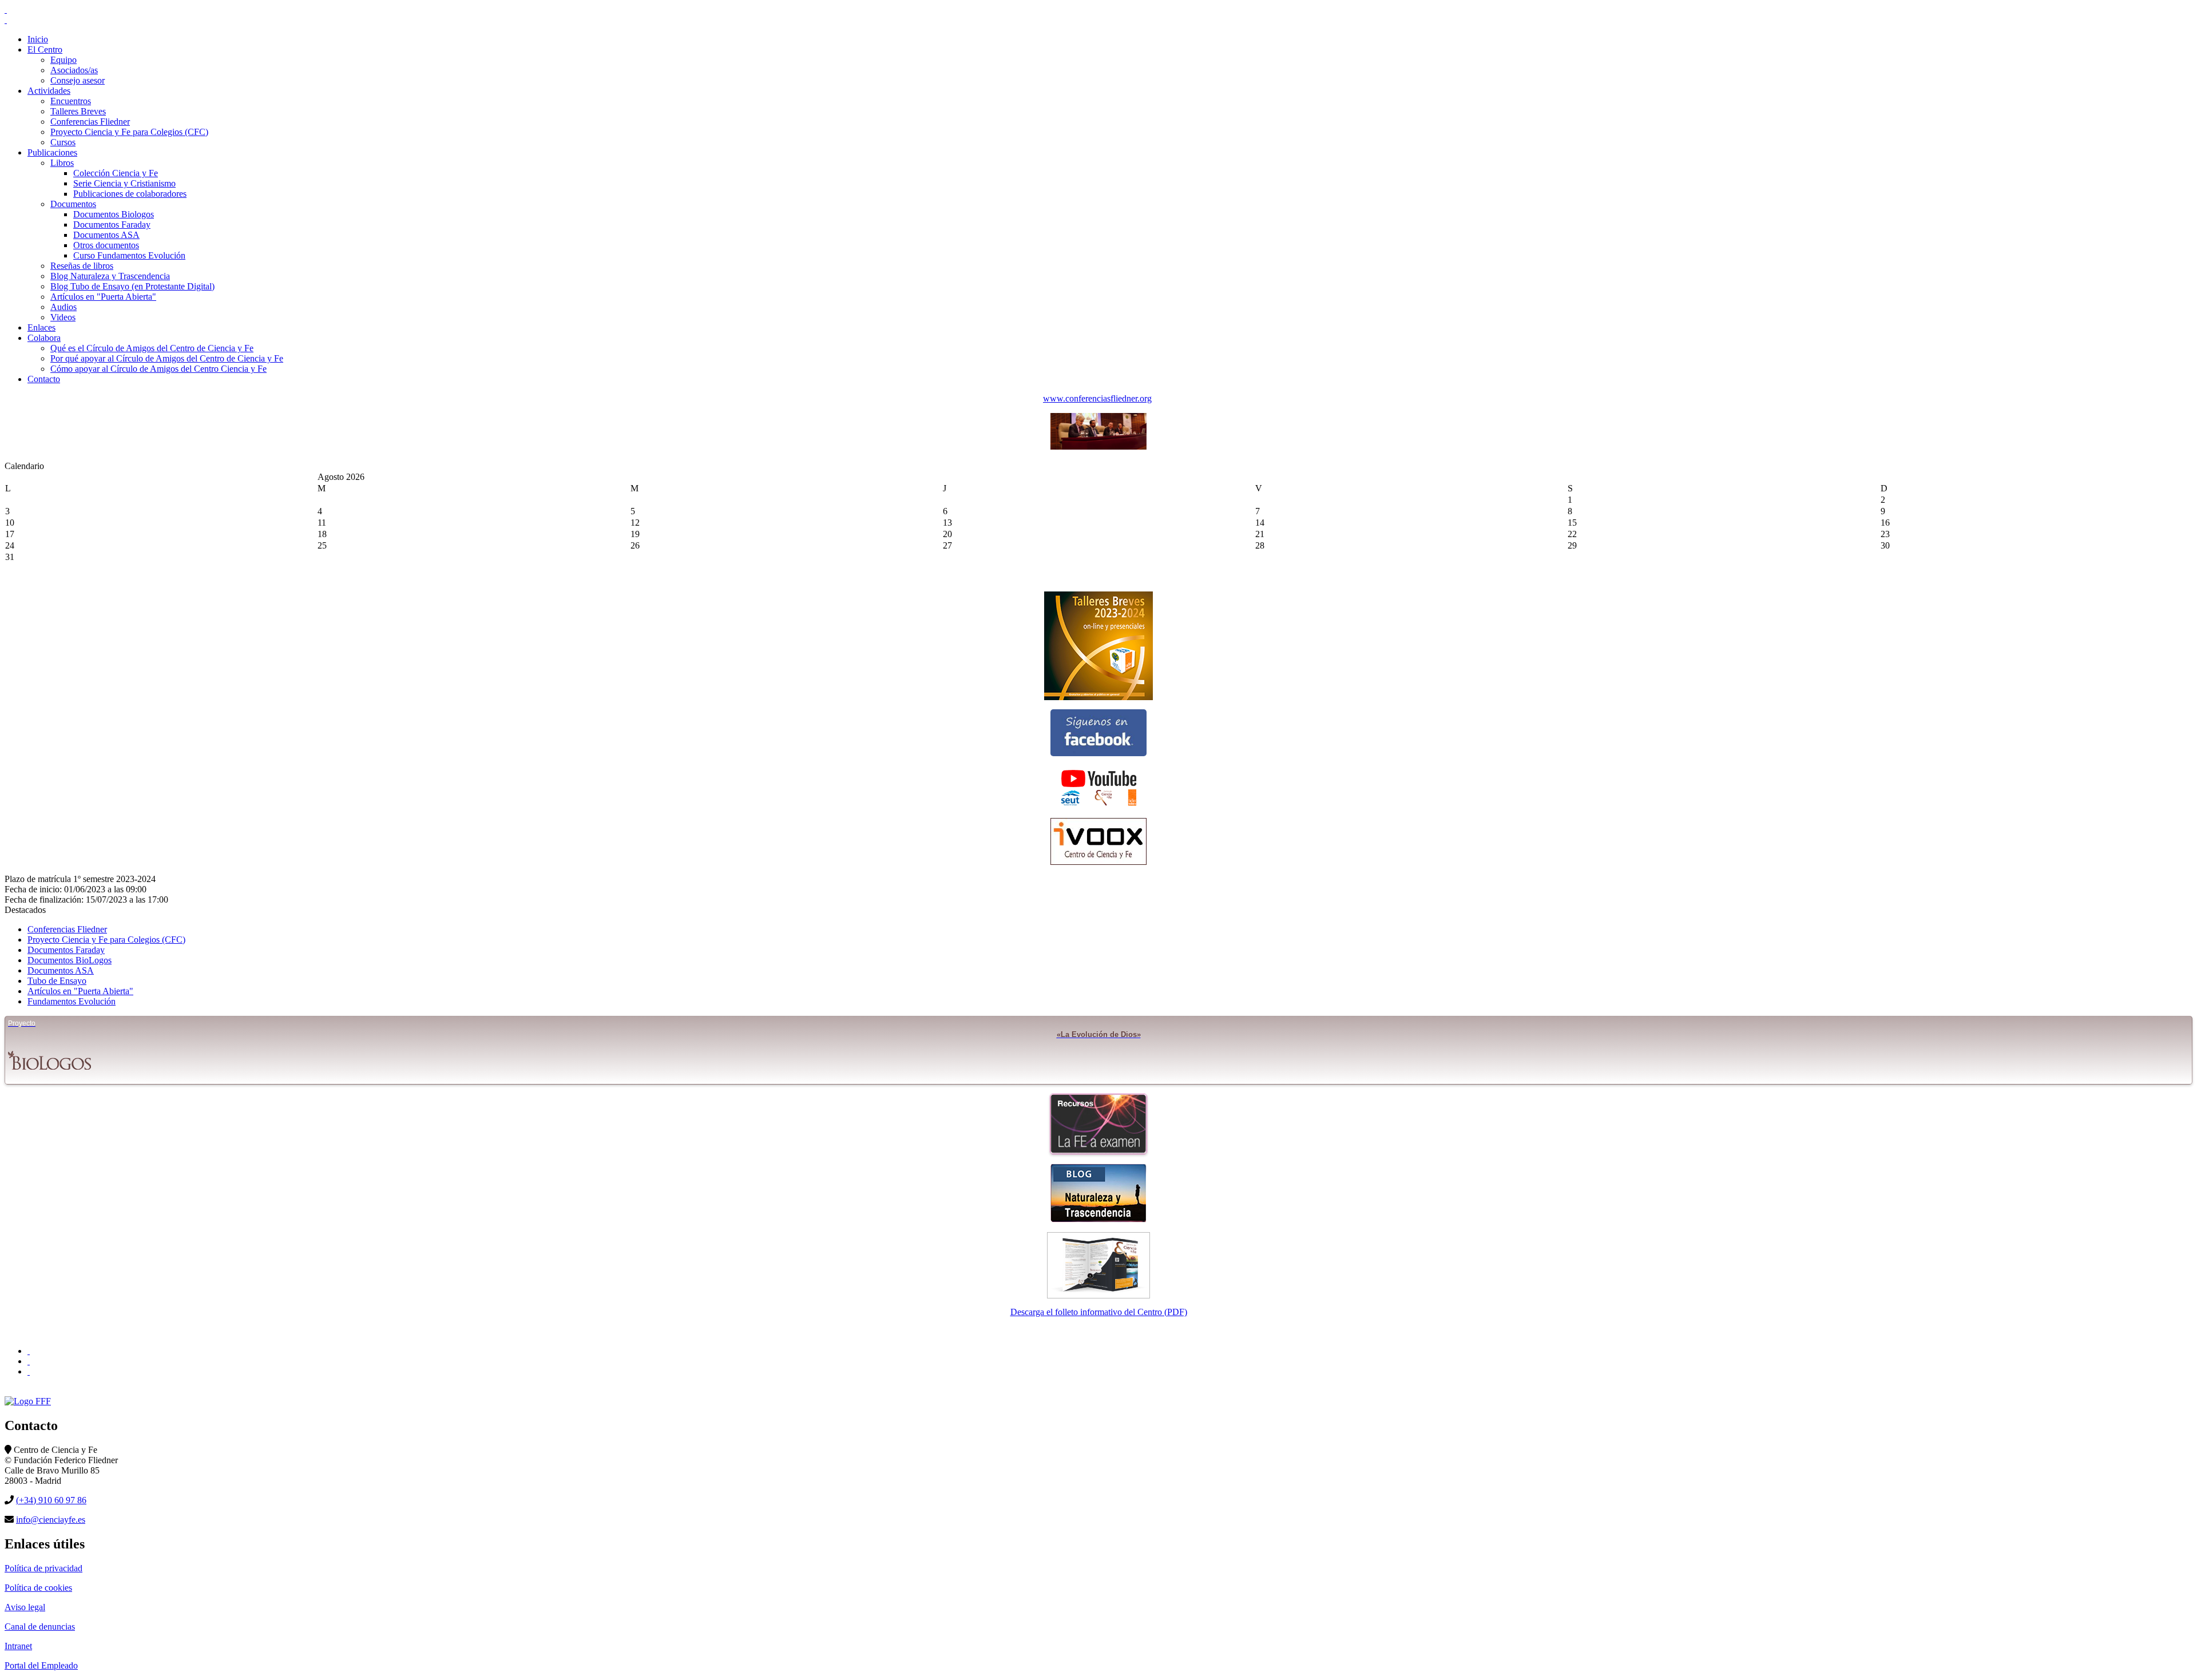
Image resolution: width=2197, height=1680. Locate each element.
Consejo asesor (78, 80)
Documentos (73, 204)
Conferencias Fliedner (90, 122)
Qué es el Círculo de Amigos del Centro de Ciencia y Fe (152, 348)
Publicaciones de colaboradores (130, 194)
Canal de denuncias (40, 1627)
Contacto (44, 379)
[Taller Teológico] (29, 1371)
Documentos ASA (106, 235)
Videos (63, 317)
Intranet (18, 1646)
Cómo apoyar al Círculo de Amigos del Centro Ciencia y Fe (158, 369)
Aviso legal (25, 1607)
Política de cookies (38, 1588)
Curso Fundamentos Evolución (129, 255)
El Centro (45, 49)
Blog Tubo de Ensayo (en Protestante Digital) (132, 286)
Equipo (64, 60)
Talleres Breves (78, 111)
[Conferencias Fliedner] (1098, 446)
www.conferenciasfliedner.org (1097, 398)
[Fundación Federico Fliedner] (29, 1351)
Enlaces (41, 327)
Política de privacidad (43, 1568)
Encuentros (71, 101)
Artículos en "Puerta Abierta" (103, 297)
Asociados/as (74, 70)
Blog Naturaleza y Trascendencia (110, 276)
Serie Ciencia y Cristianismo (124, 183)
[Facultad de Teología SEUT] (29, 1361)
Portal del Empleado (41, 1665)
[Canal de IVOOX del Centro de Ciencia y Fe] (1098, 841)
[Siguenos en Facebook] (1098, 733)
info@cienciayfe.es (51, 1520)
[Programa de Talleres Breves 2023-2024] (1098, 646)
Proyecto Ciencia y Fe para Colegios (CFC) (129, 132)
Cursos (63, 142)
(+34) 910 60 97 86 (51, 1500)
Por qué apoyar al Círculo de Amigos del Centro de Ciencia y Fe (167, 358)
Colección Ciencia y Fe (116, 173)
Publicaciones (52, 152)
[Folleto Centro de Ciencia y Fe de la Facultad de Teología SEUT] (1098, 1265)
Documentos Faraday (112, 225)
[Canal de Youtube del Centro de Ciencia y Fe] (1098, 787)
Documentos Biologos (114, 214)
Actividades (49, 91)
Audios (64, 307)
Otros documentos (106, 245)
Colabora (44, 338)
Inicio (38, 39)
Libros (62, 163)
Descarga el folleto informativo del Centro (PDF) (1099, 1312)
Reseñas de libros (82, 266)
